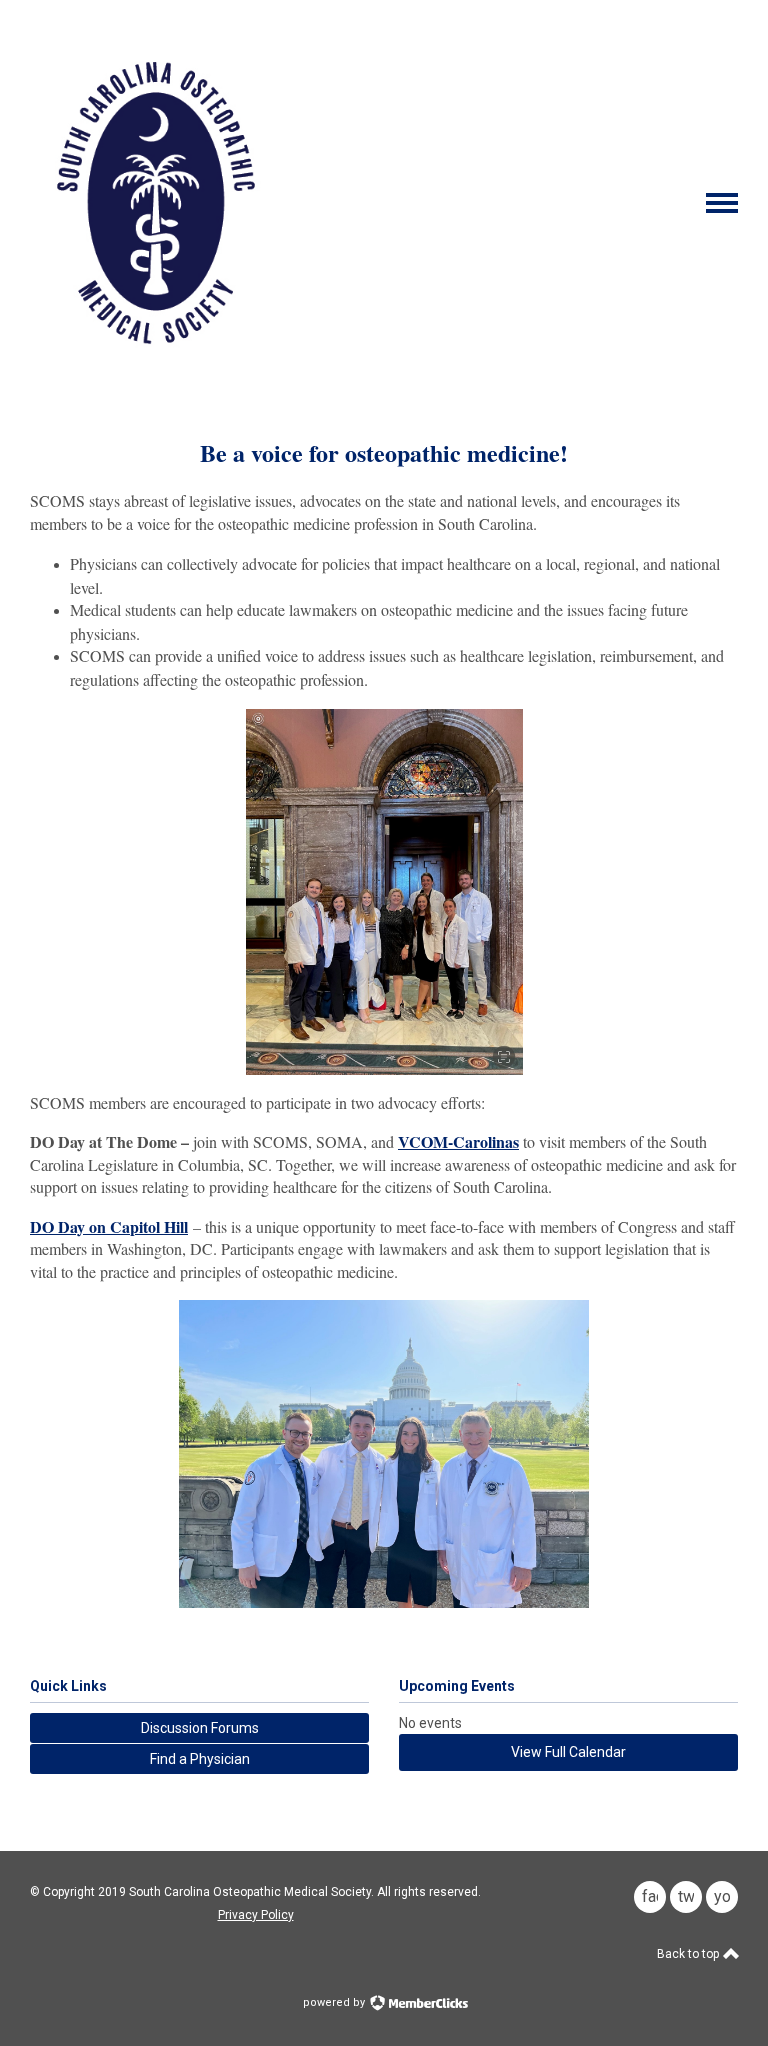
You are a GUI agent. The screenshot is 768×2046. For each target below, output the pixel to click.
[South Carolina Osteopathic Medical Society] (156, 371)
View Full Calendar (568, 1752)
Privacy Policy (256, 1915)
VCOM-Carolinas (458, 1141)
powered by (335, 2002)
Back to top (689, 1954)
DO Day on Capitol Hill (109, 1226)
